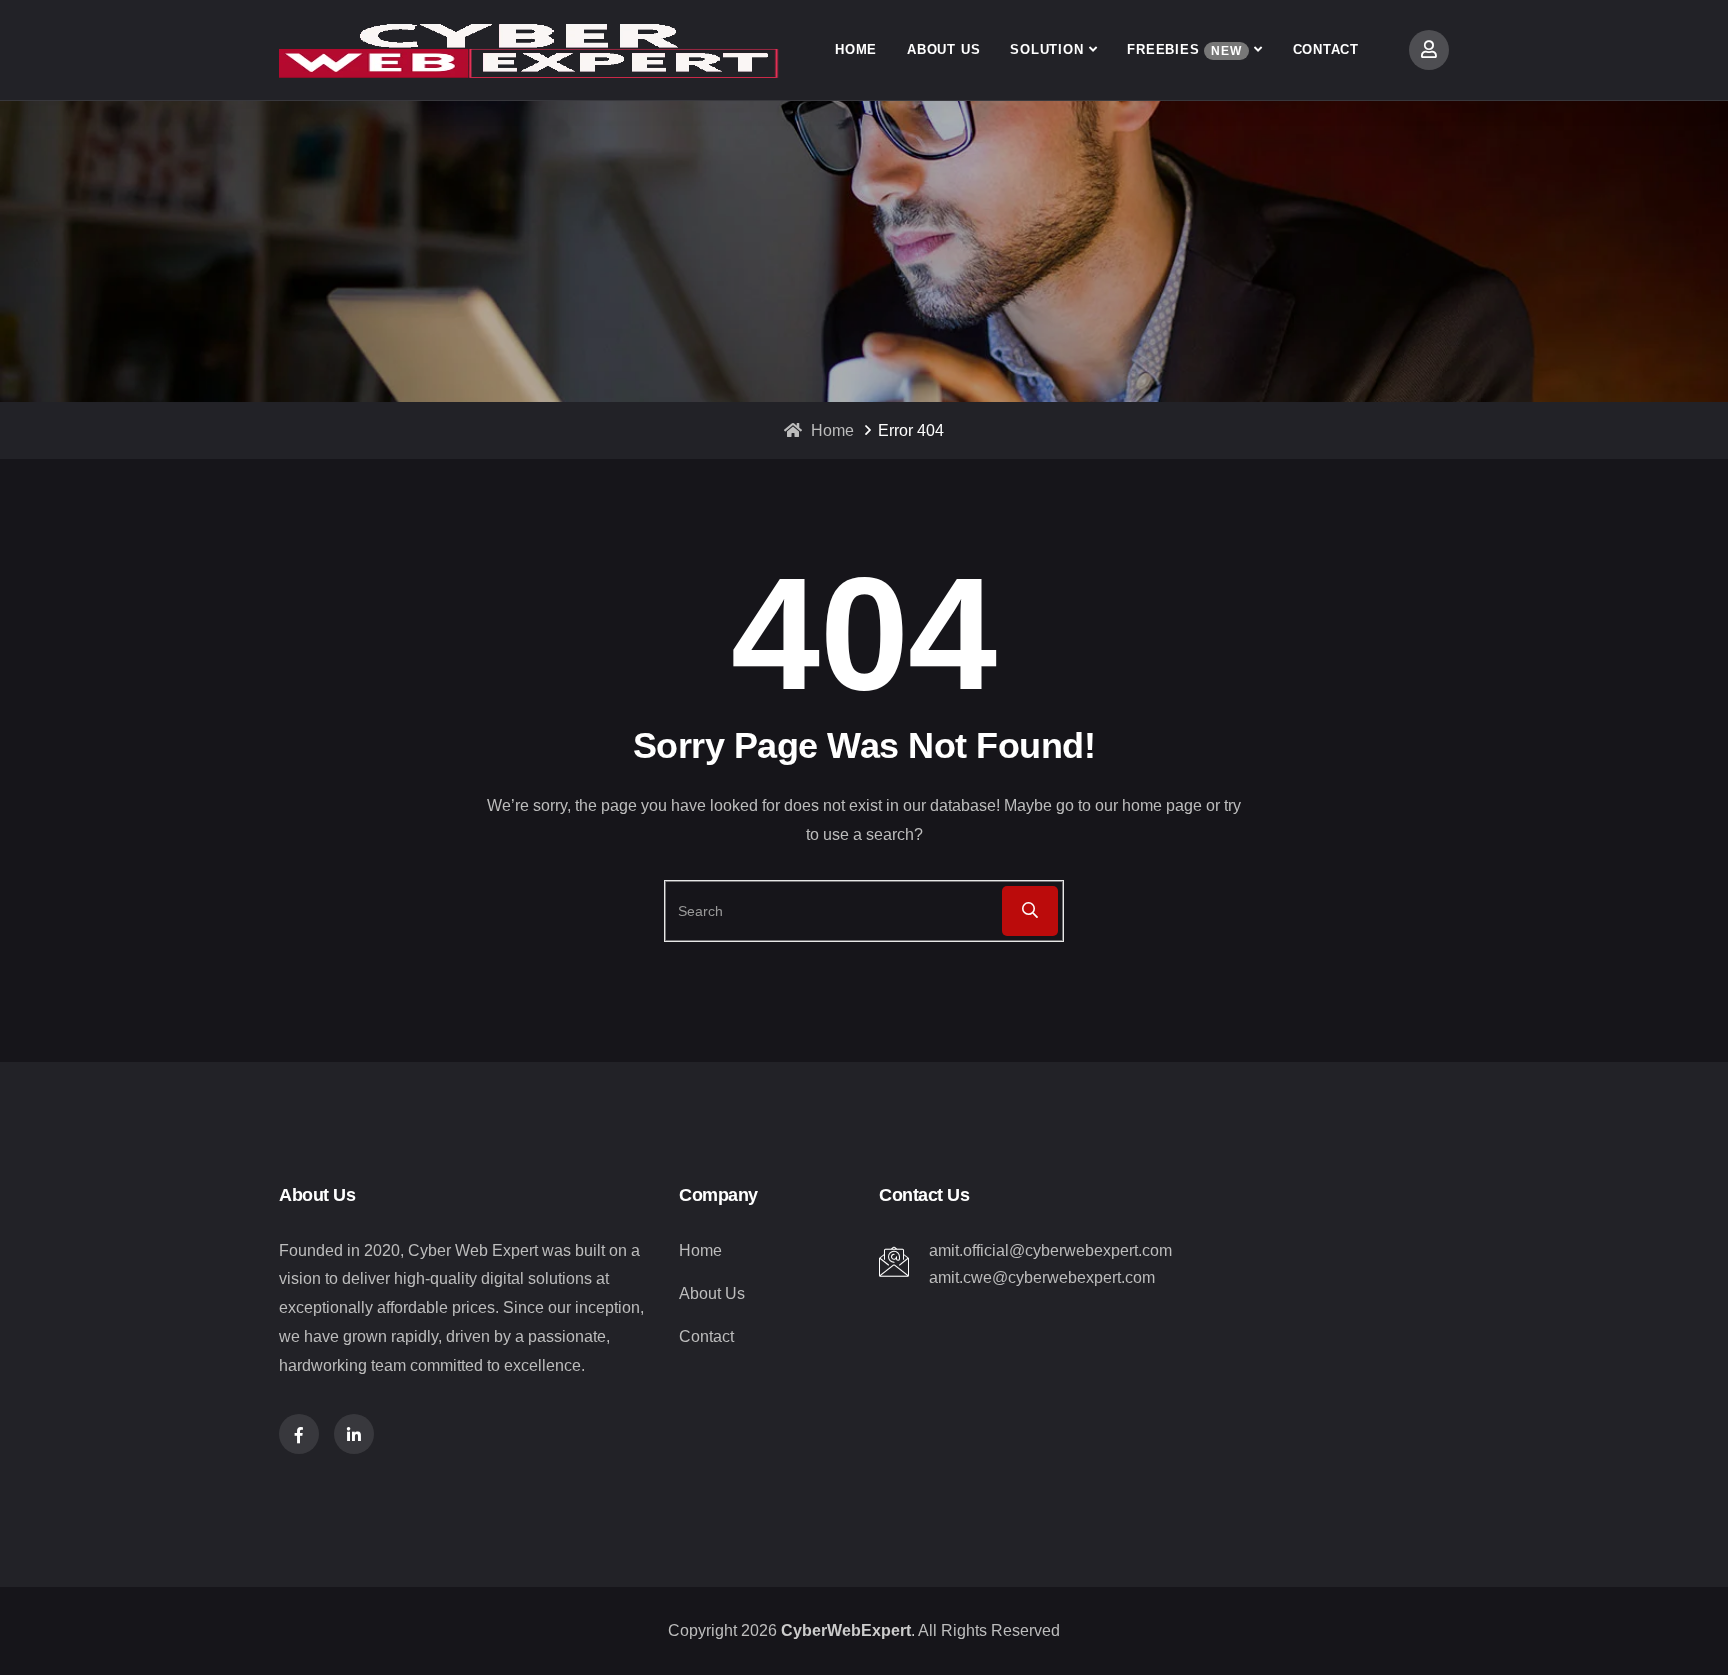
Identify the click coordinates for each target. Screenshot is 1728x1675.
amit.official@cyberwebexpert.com (1050, 1250)
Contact (1326, 49)
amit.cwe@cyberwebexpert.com (1042, 1277)
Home (856, 49)
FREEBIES (1184, 50)
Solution (1046, 49)
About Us (943, 49)
